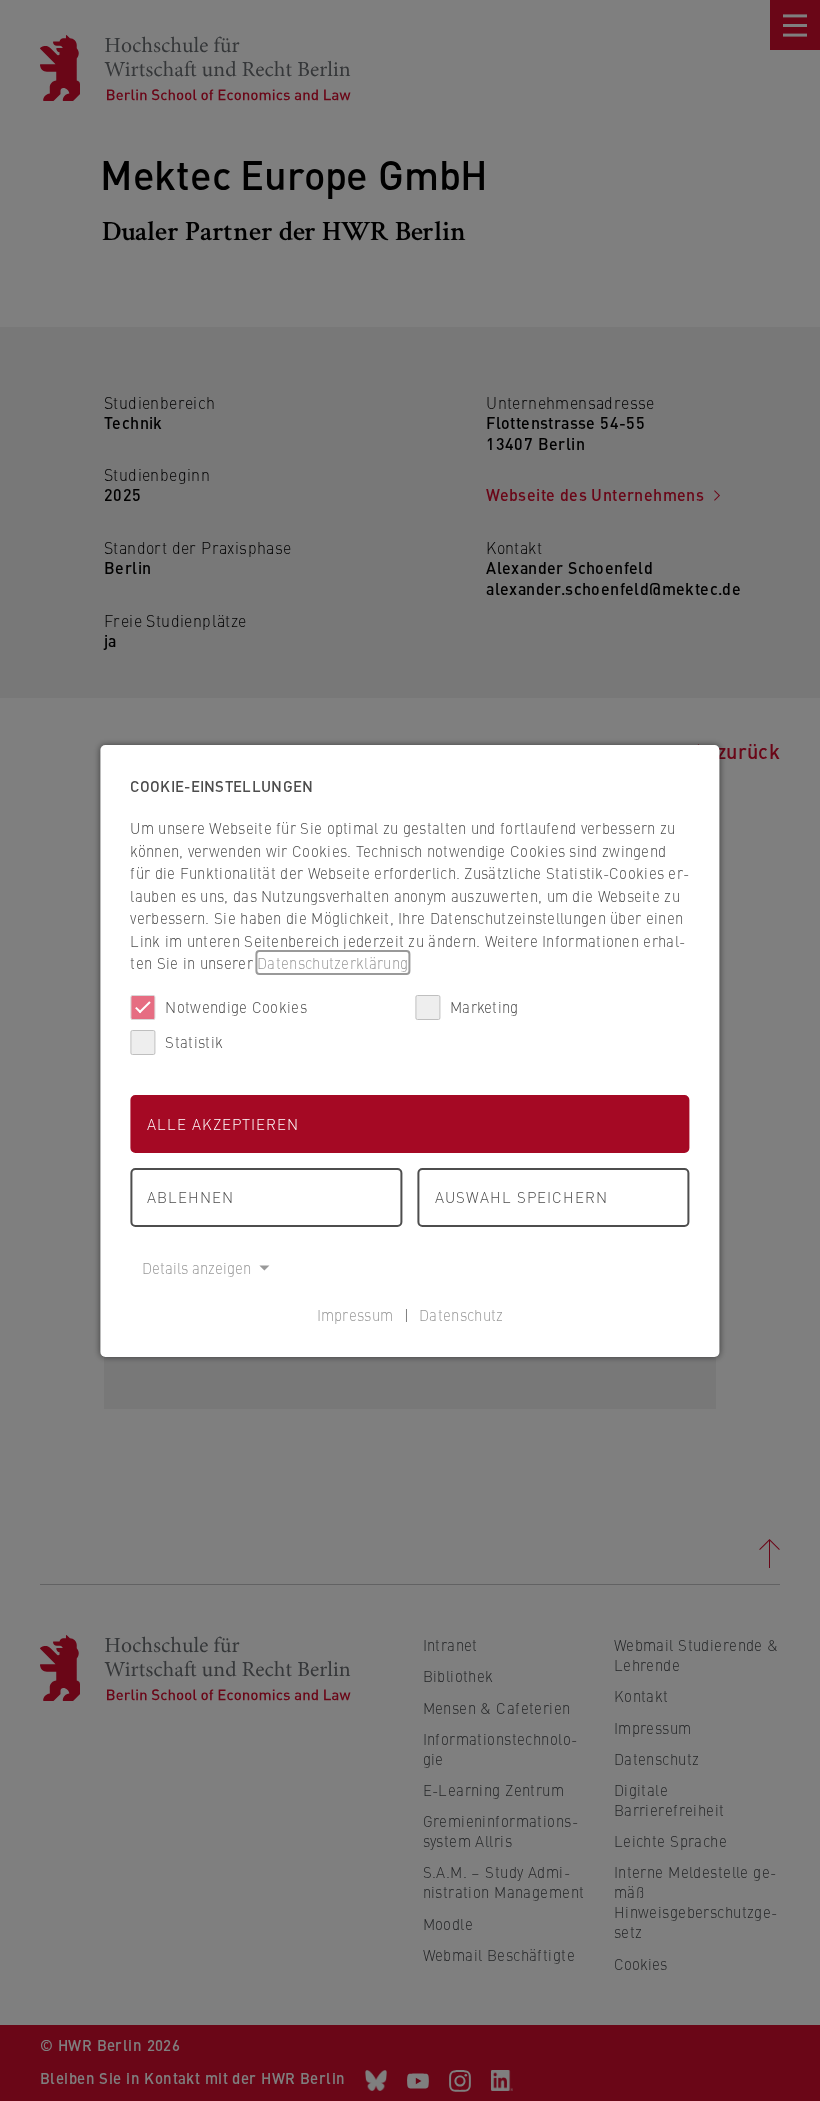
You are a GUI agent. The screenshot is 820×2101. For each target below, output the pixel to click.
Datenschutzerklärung (332, 962)
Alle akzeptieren (223, 1123)
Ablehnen (190, 1196)
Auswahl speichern (521, 1196)
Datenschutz (461, 1314)
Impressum (355, 1314)
